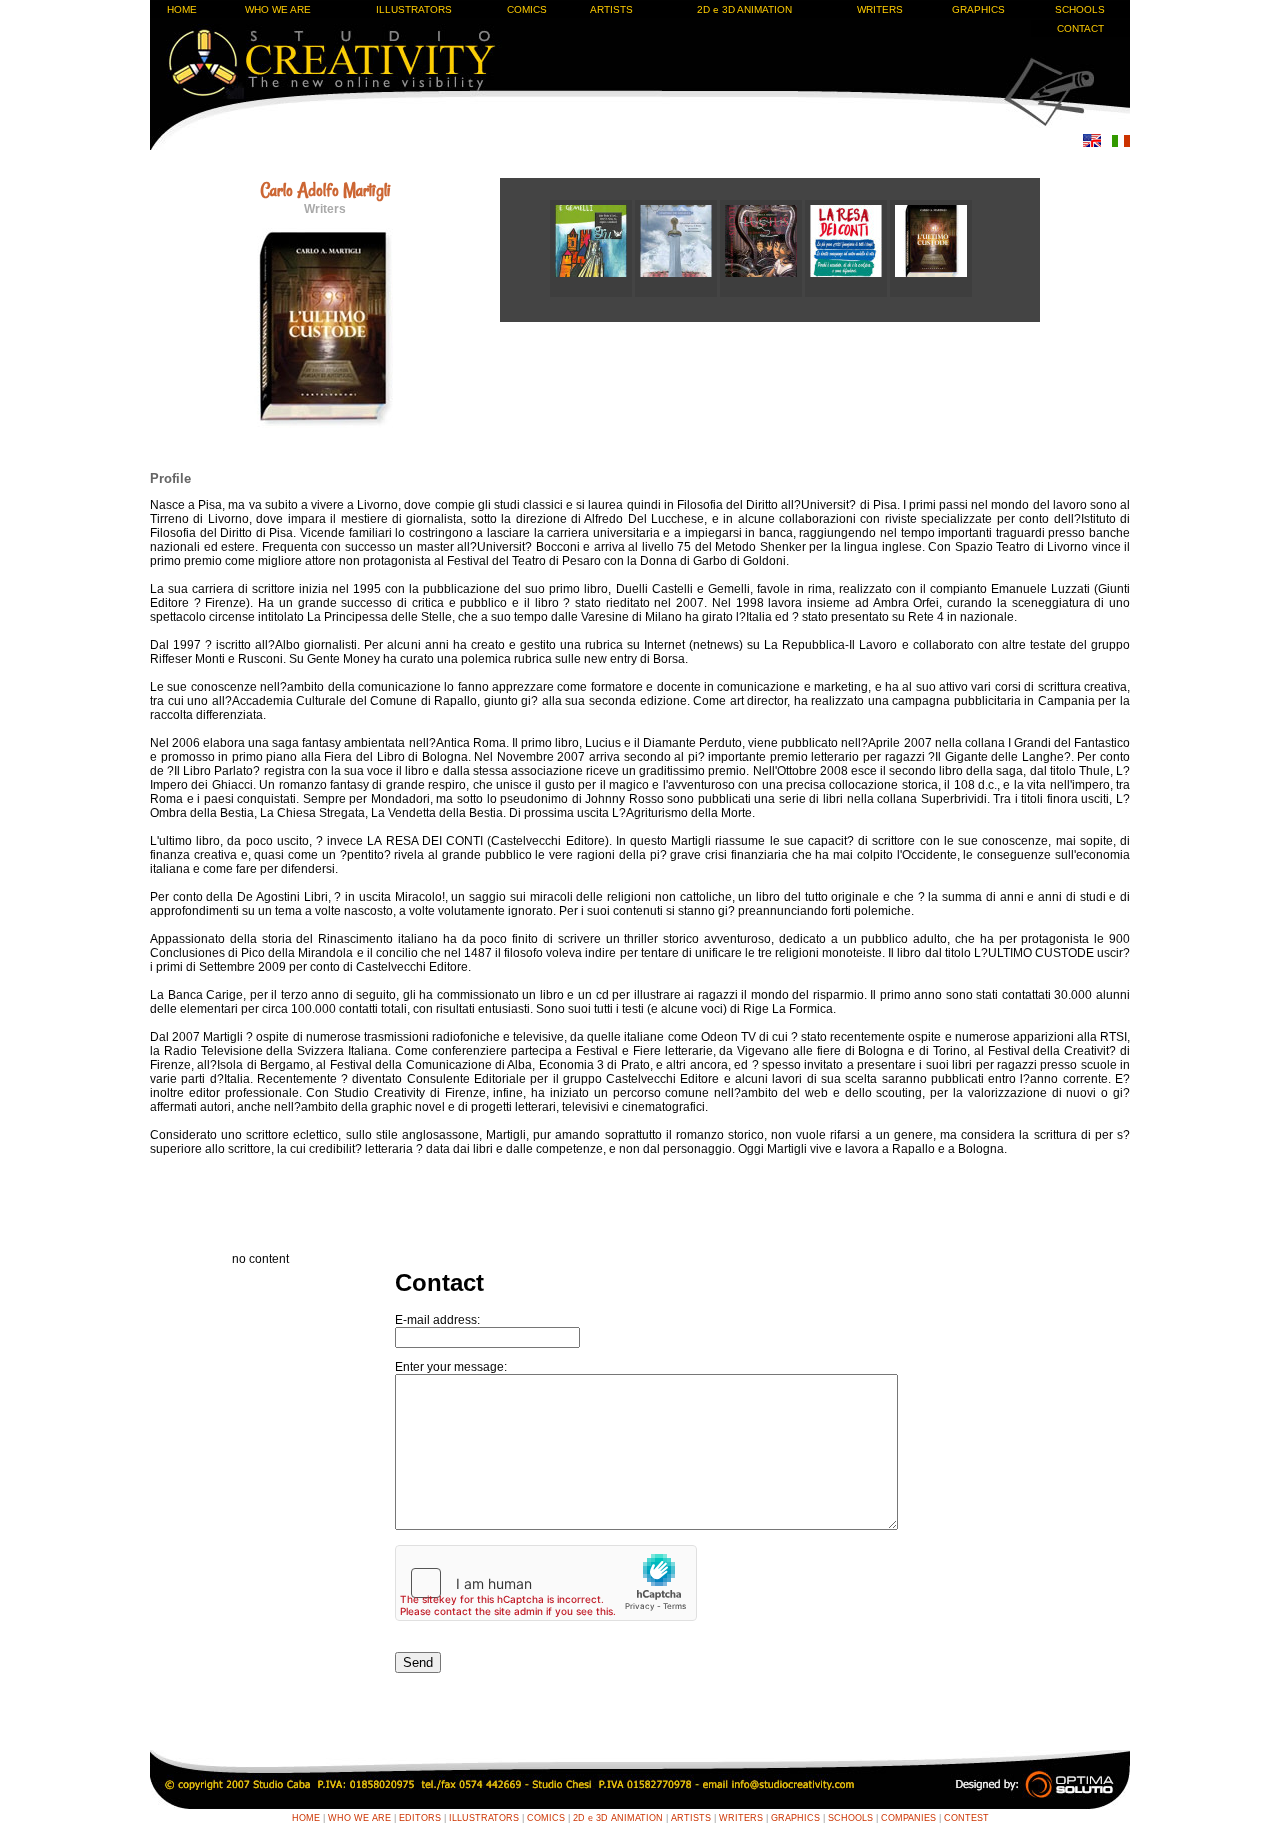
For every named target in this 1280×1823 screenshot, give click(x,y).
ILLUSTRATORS (414, 9)
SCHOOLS (1080, 9)
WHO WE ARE (278, 9)
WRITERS (880, 9)
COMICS (527, 9)
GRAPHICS (978, 9)
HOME (182, 9)
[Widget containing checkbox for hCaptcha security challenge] (546, 1583)
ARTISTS (611, 9)
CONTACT (1080, 28)
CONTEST (966, 1818)
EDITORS (420, 1818)
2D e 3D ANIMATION (744, 9)
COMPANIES (908, 1818)
